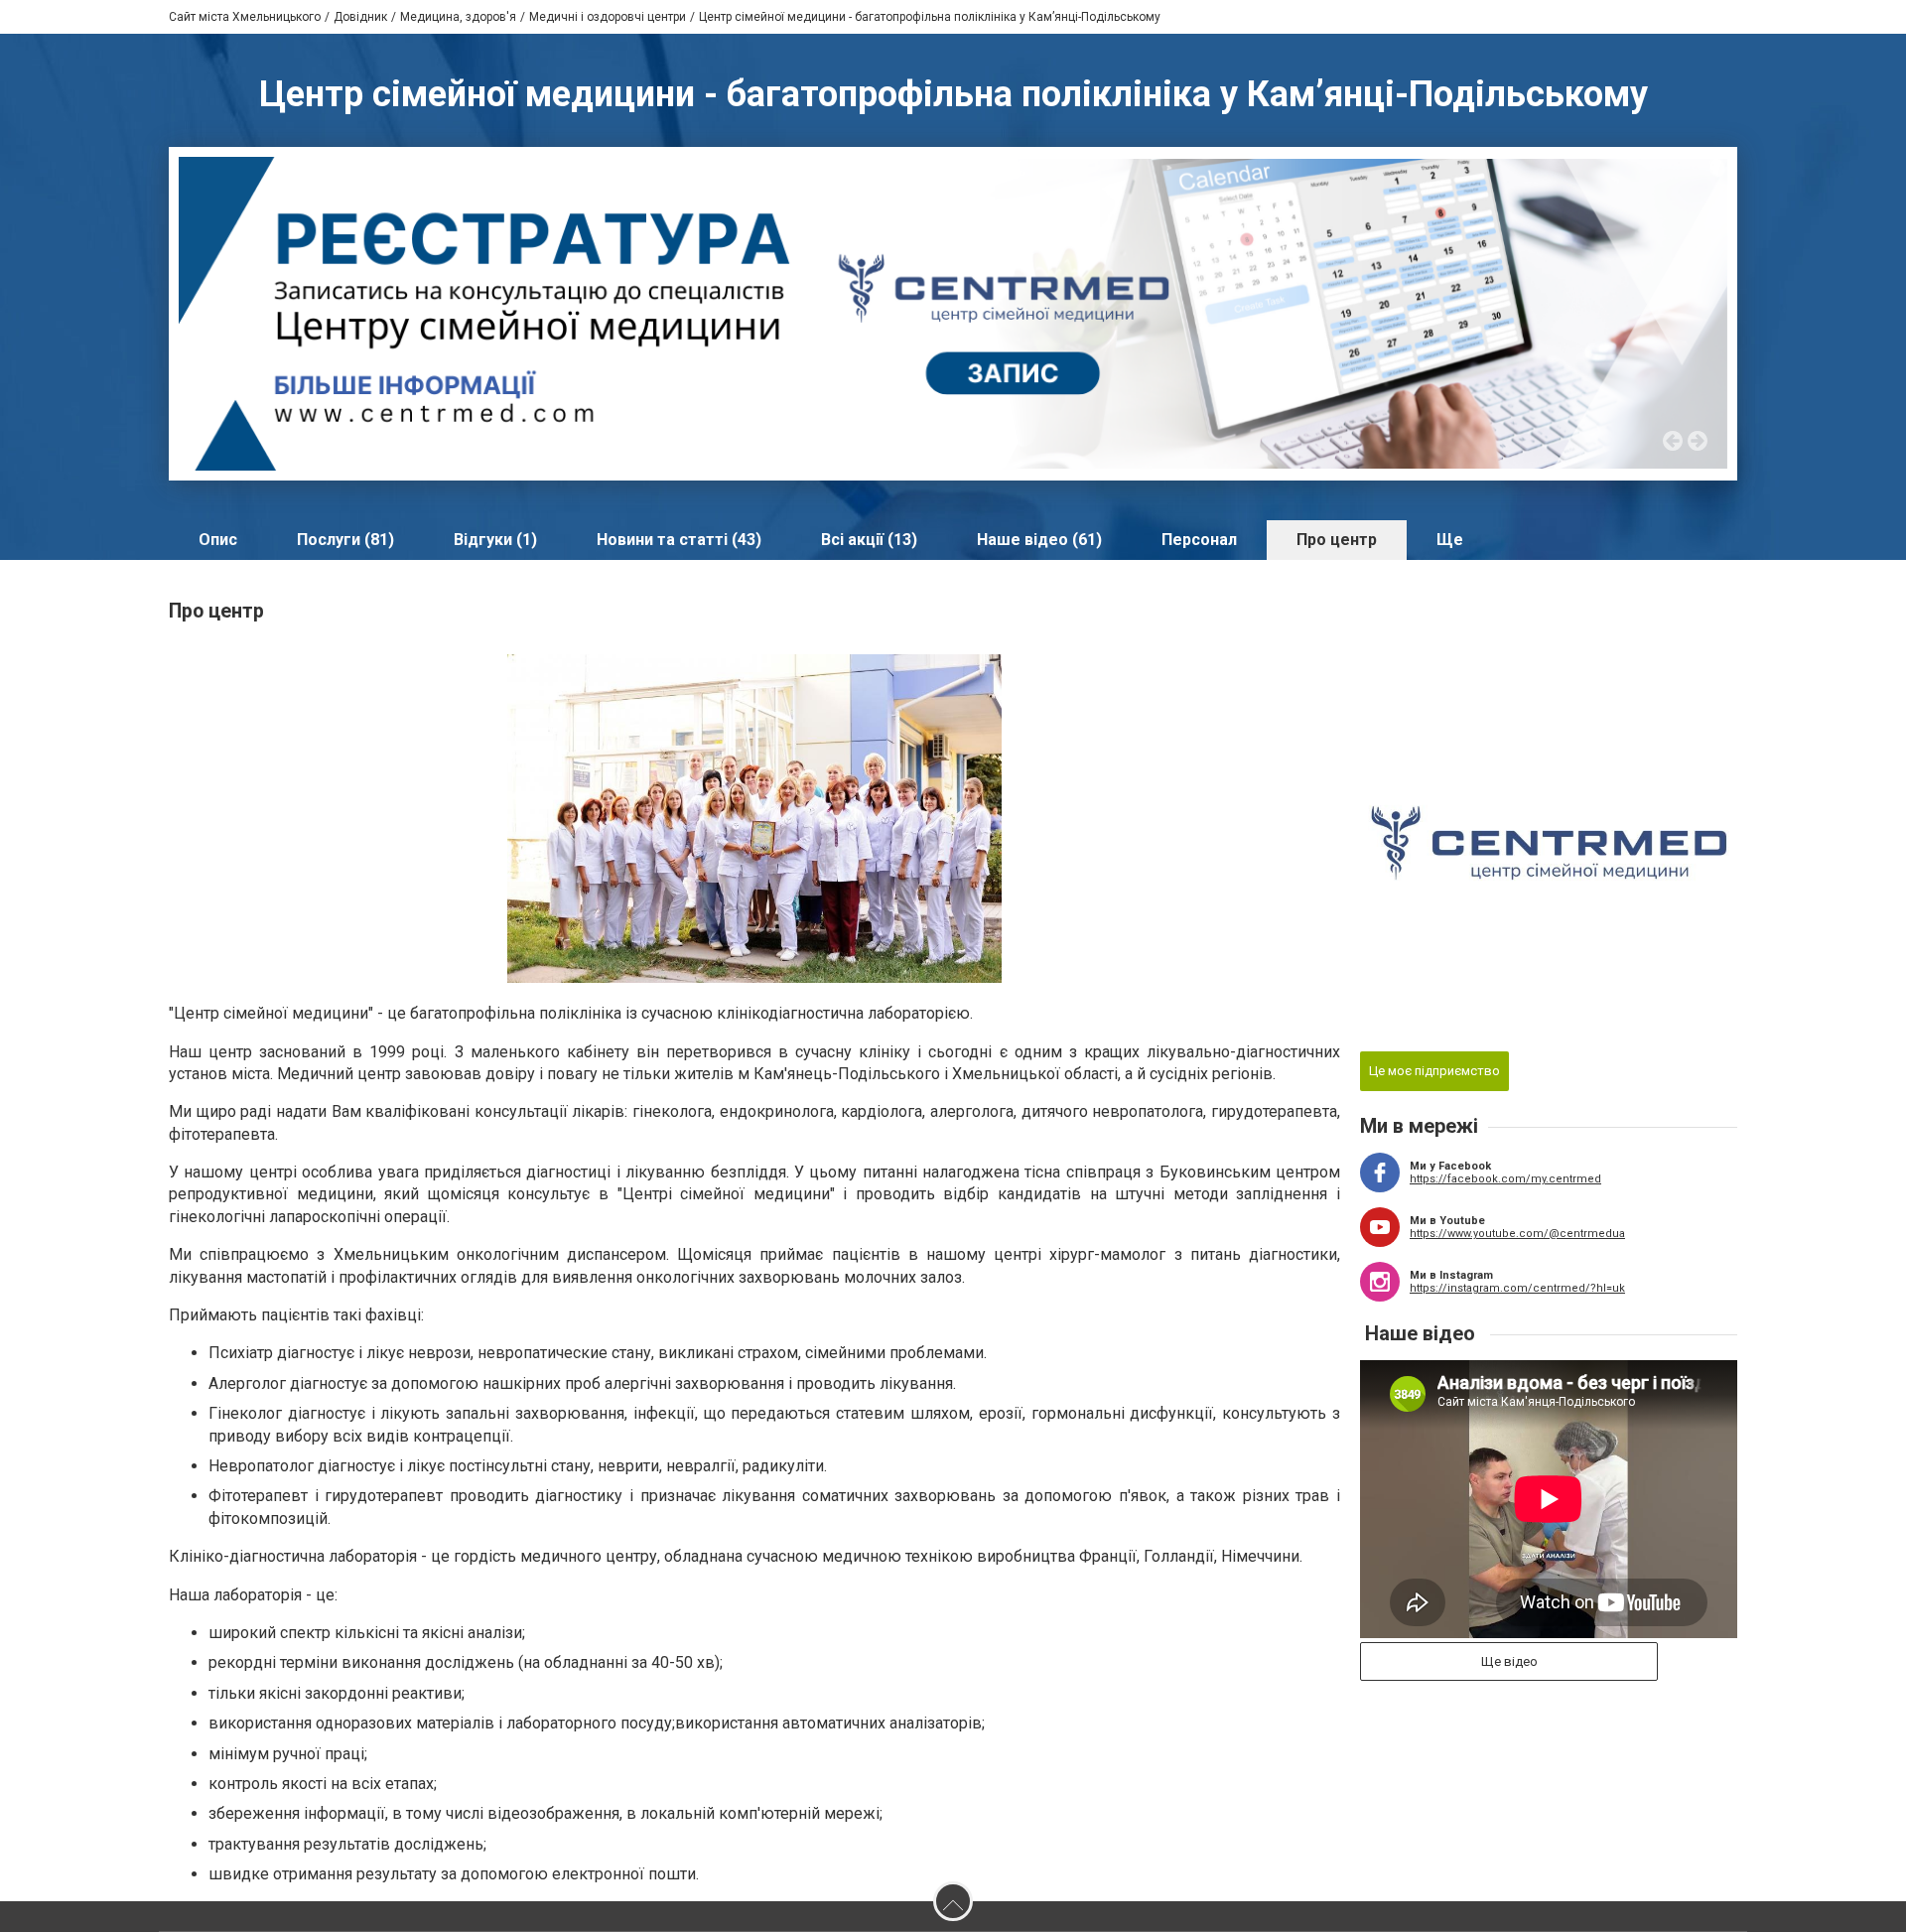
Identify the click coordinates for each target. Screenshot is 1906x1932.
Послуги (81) (345, 540)
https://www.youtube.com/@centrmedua (1517, 1234)
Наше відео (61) (1039, 540)
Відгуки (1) (495, 540)
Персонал (1199, 540)
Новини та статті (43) (679, 540)
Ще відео (1509, 1661)
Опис (218, 540)
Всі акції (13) (869, 540)
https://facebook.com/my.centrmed (1505, 1179)
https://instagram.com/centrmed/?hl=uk (1517, 1288)
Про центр (1337, 540)
